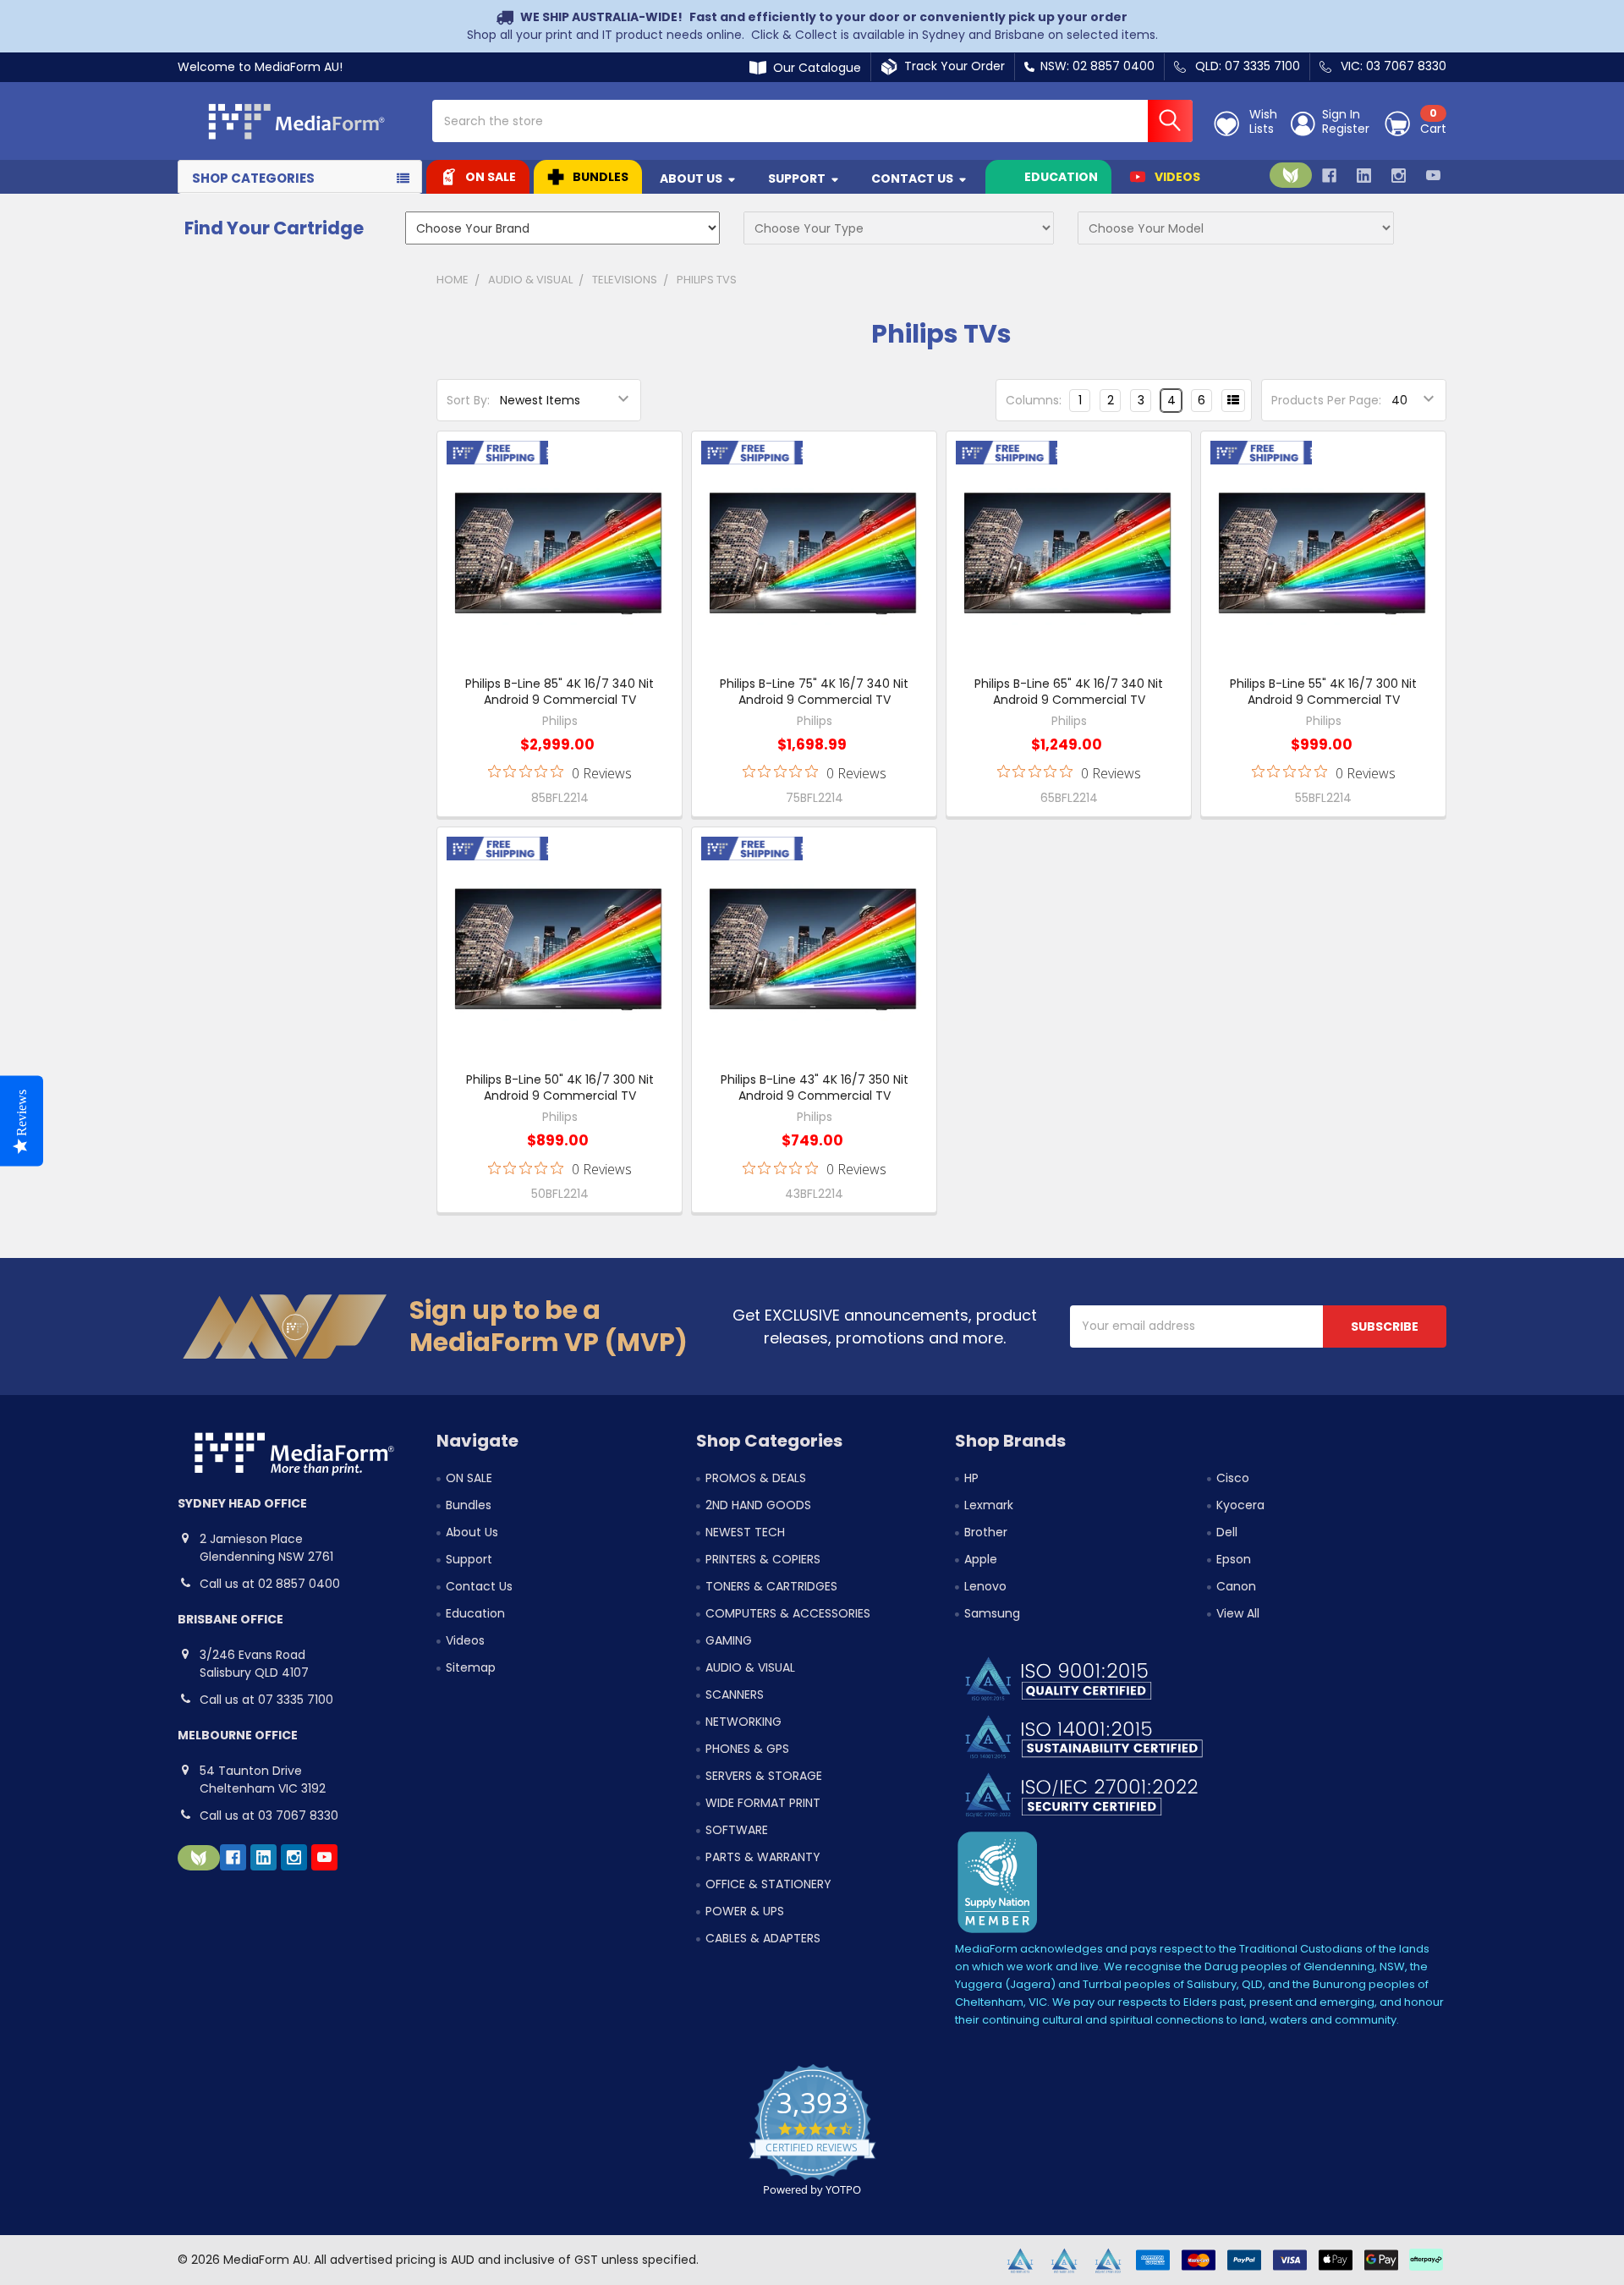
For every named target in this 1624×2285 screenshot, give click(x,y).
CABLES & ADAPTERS (763, 1938)
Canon (1236, 1586)
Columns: (1034, 400)
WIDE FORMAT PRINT (763, 1803)
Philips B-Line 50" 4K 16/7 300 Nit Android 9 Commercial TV (560, 1088)
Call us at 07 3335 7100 (266, 1700)
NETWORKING (743, 1722)
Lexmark (989, 1505)
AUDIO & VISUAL (750, 1667)
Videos (1177, 177)
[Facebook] (1329, 176)
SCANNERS (735, 1695)
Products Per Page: (1326, 400)
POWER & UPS (745, 1911)
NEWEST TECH (745, 1532)
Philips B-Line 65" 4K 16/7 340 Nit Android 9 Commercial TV (1069, 692)
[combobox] (812, 121)
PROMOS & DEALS (756, 1478)
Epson (1234, 1559)
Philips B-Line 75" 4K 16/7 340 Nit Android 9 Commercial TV (814, 692)
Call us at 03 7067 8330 (269, 1815)
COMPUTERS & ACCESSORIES (788, 1613)
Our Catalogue (814, 68)
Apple (981, 1559)
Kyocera (1240, 1505)
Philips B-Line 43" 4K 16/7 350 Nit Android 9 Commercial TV (815, 1088)
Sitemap (471, 1667)
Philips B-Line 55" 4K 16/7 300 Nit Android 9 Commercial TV (1323, 692)
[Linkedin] (1364, 176)
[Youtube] (1433, 176)
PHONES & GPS (747, 1749)
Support (797, 179)
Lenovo (985, 1586)
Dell (1227, 1532)
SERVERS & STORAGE (764, 1776)
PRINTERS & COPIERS (763, 1559)
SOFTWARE (737, 1830)
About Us (691, 179)
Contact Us (912, 179)
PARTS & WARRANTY (763, 1857)
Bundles (601, 177)
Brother (986, 1532)
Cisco (1233, 1478)
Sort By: (468, 400)
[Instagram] (1399, 176)
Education (1061, 177)
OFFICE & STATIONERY (768, 1884)
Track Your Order (951, 66)
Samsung (992, 1613)
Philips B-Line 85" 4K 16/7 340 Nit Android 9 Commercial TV (560, 692)
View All (1238, 1613)
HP (971, 1478)
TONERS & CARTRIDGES (771, 1586)
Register (1346, 129)
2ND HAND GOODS (758, 1505)
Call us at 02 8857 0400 (270, 1584)
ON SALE (491, 177)
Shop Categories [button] (253, 178)
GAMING (729, 1640)
